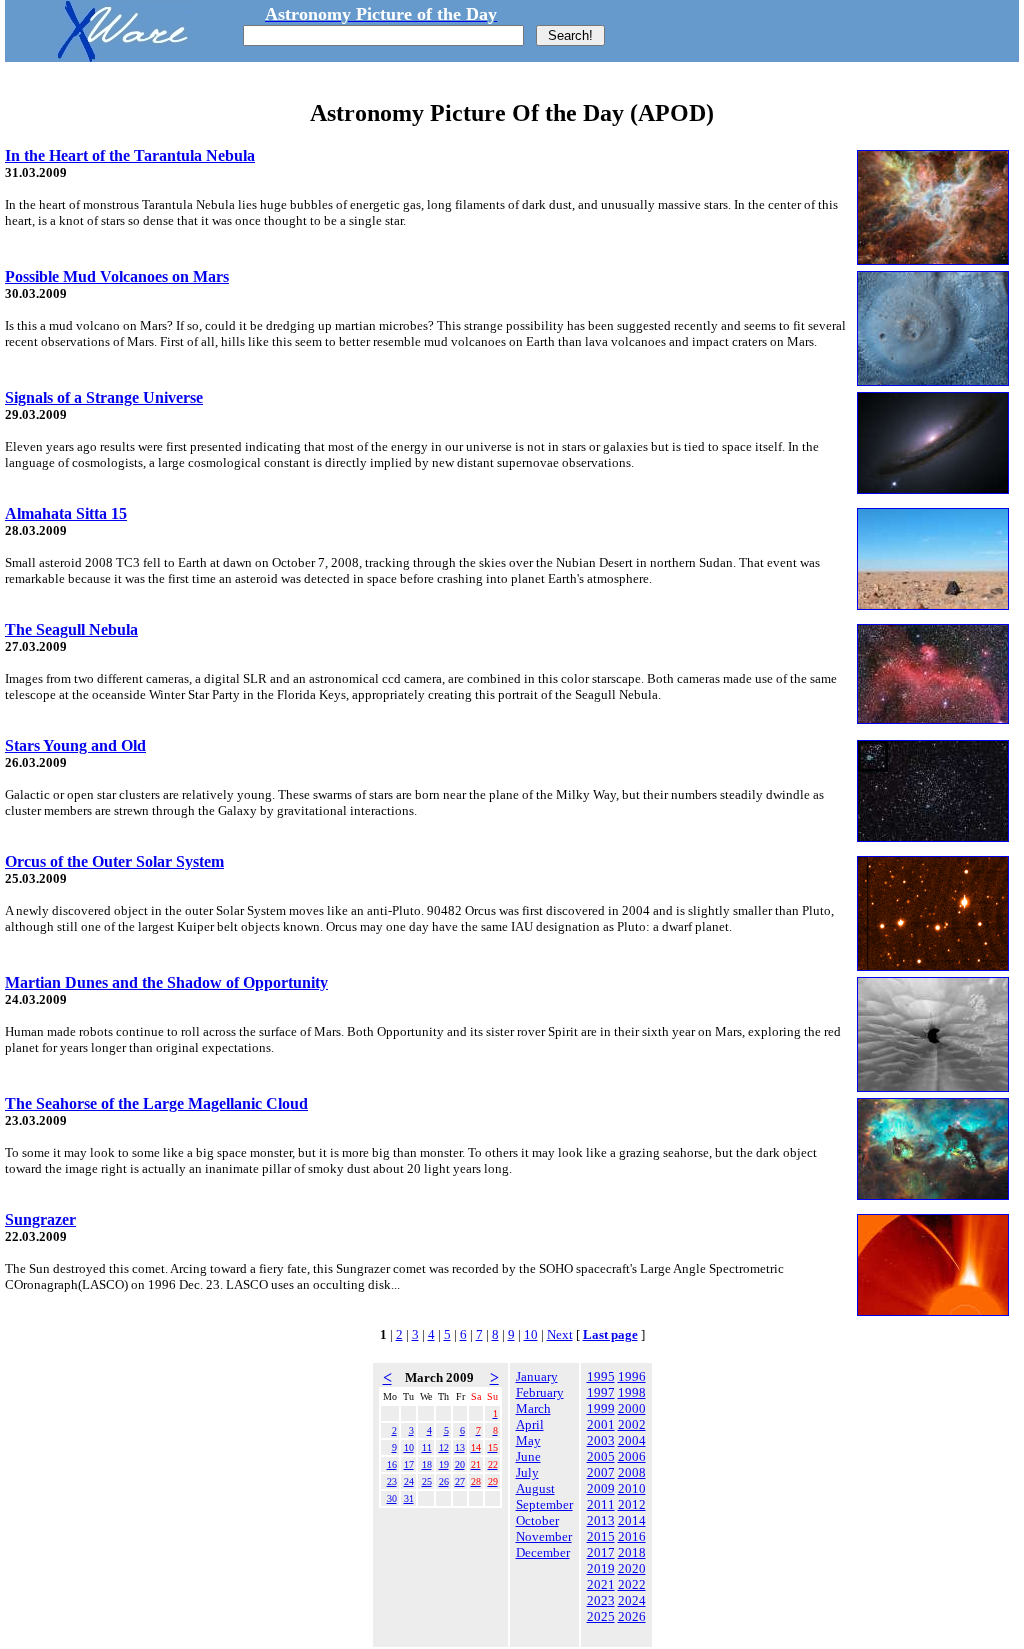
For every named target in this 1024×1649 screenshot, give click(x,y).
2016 (632, 1536)
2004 (632, 1440)
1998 (632, 1392)
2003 (601, 1440)
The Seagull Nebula (71, 629)
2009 (601, 1488)
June (528, 1456)
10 (531, 1334)
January (537, 1376)
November (544, 1536)
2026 (632, 1616)
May (528, 1440)
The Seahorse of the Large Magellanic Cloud (156, 1103)
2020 (632, 1568)
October (537, 1520)
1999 (601, 1408)
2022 (632, 1584)
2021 (601, 1584)
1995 (601, 1376)
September (544, 1504)
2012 (632, 1504)
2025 (601, 1616)
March (533, 1408)
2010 (632, 1488)
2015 (601, 1536)
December (543, 1552)
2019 (601, 1568)
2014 (632, 1520)
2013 (601, 1520)
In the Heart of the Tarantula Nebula (130, 155)
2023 (601, 1600)
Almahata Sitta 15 (66, 513)
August (535, 1488)
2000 (632, 1408)
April (530, 1424)
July (527, 1472)
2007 (601, 1472)
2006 (632, 1456)
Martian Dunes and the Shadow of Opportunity (166, 982)
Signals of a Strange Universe (104, 397)
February (540, 1392)
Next (560, 1334)
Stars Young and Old (75, 745)
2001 (601, 1424)
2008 (632, 1472)
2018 (632, 1552)
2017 (601, 1552)
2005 (601, 1456)
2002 (632, 1424)
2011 (601, 1504)
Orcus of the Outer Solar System (114, 861)
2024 (632, 1600)
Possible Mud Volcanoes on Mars (117, 276)
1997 (601, 1392)
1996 (632, 1376)
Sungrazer (40, 1219)
